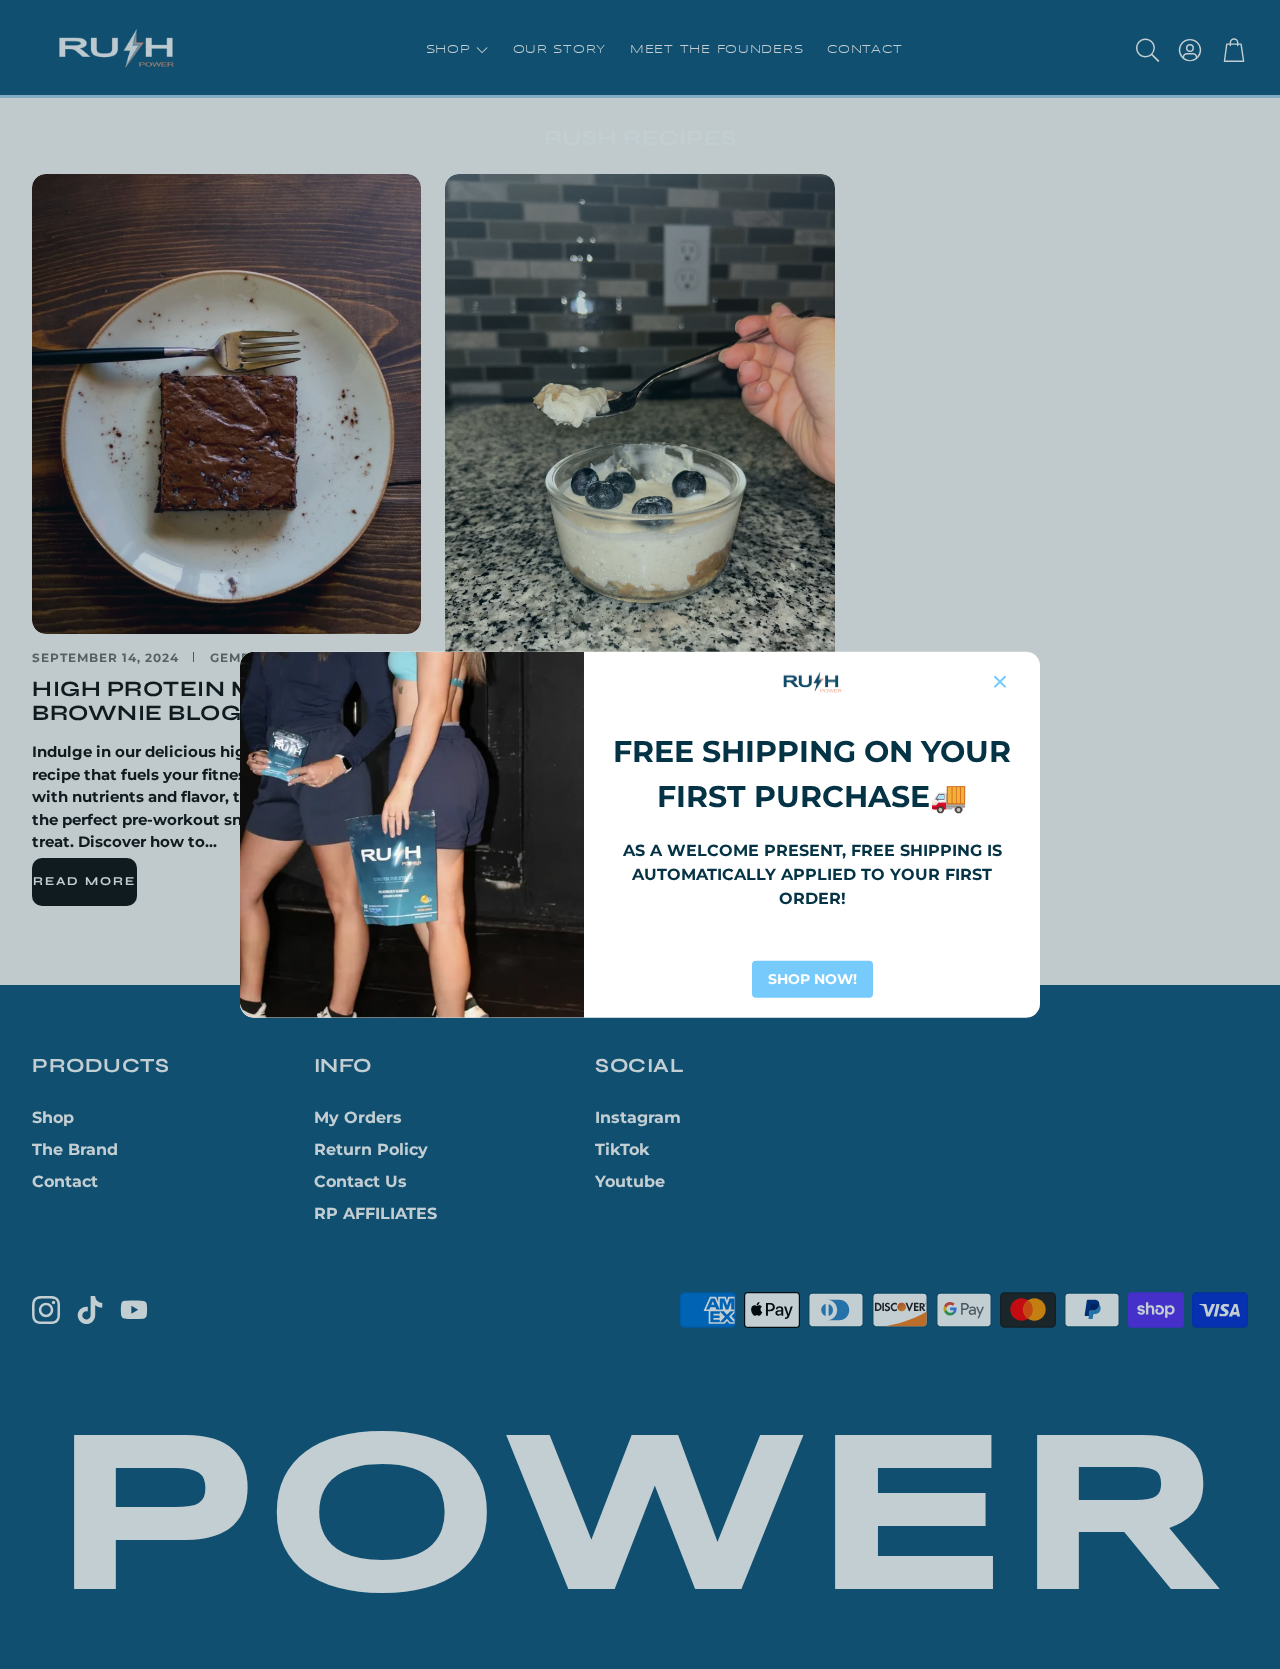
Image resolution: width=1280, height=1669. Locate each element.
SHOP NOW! (812, 979)
